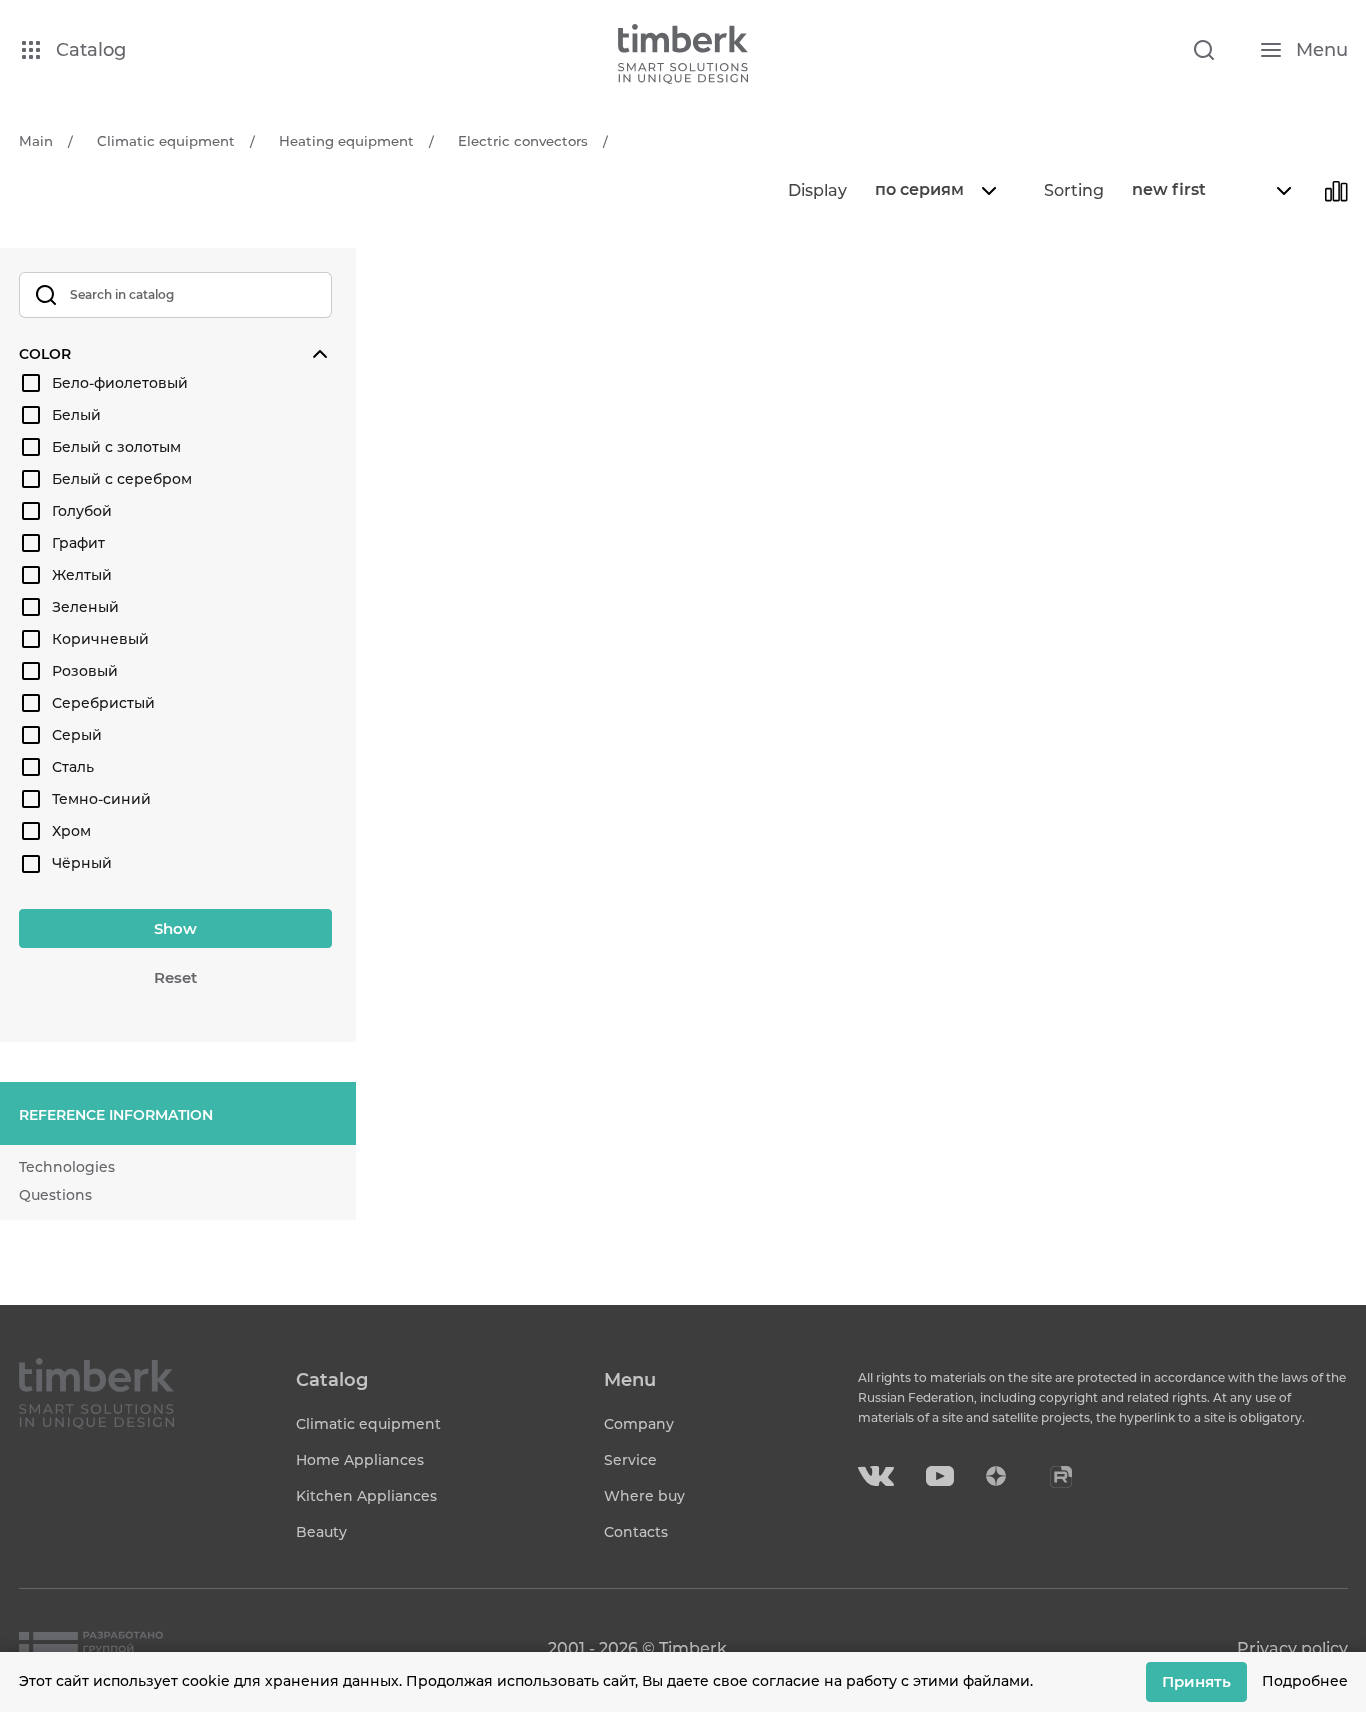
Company (639, 1424)
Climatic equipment (368, 1424)
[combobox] (933, 191)
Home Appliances (360, 1460)
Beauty (321, 1532)
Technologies (67, 1167)
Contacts (636, 1532)
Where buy (644, 1496)
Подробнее (1305, 1681)
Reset (175, 977)
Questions (55, 1195)
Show (175, 928)
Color (45, 354)
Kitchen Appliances (366, 1496)
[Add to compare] (1336, 191)
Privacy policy (1292, 1648)
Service (630, 1460)
